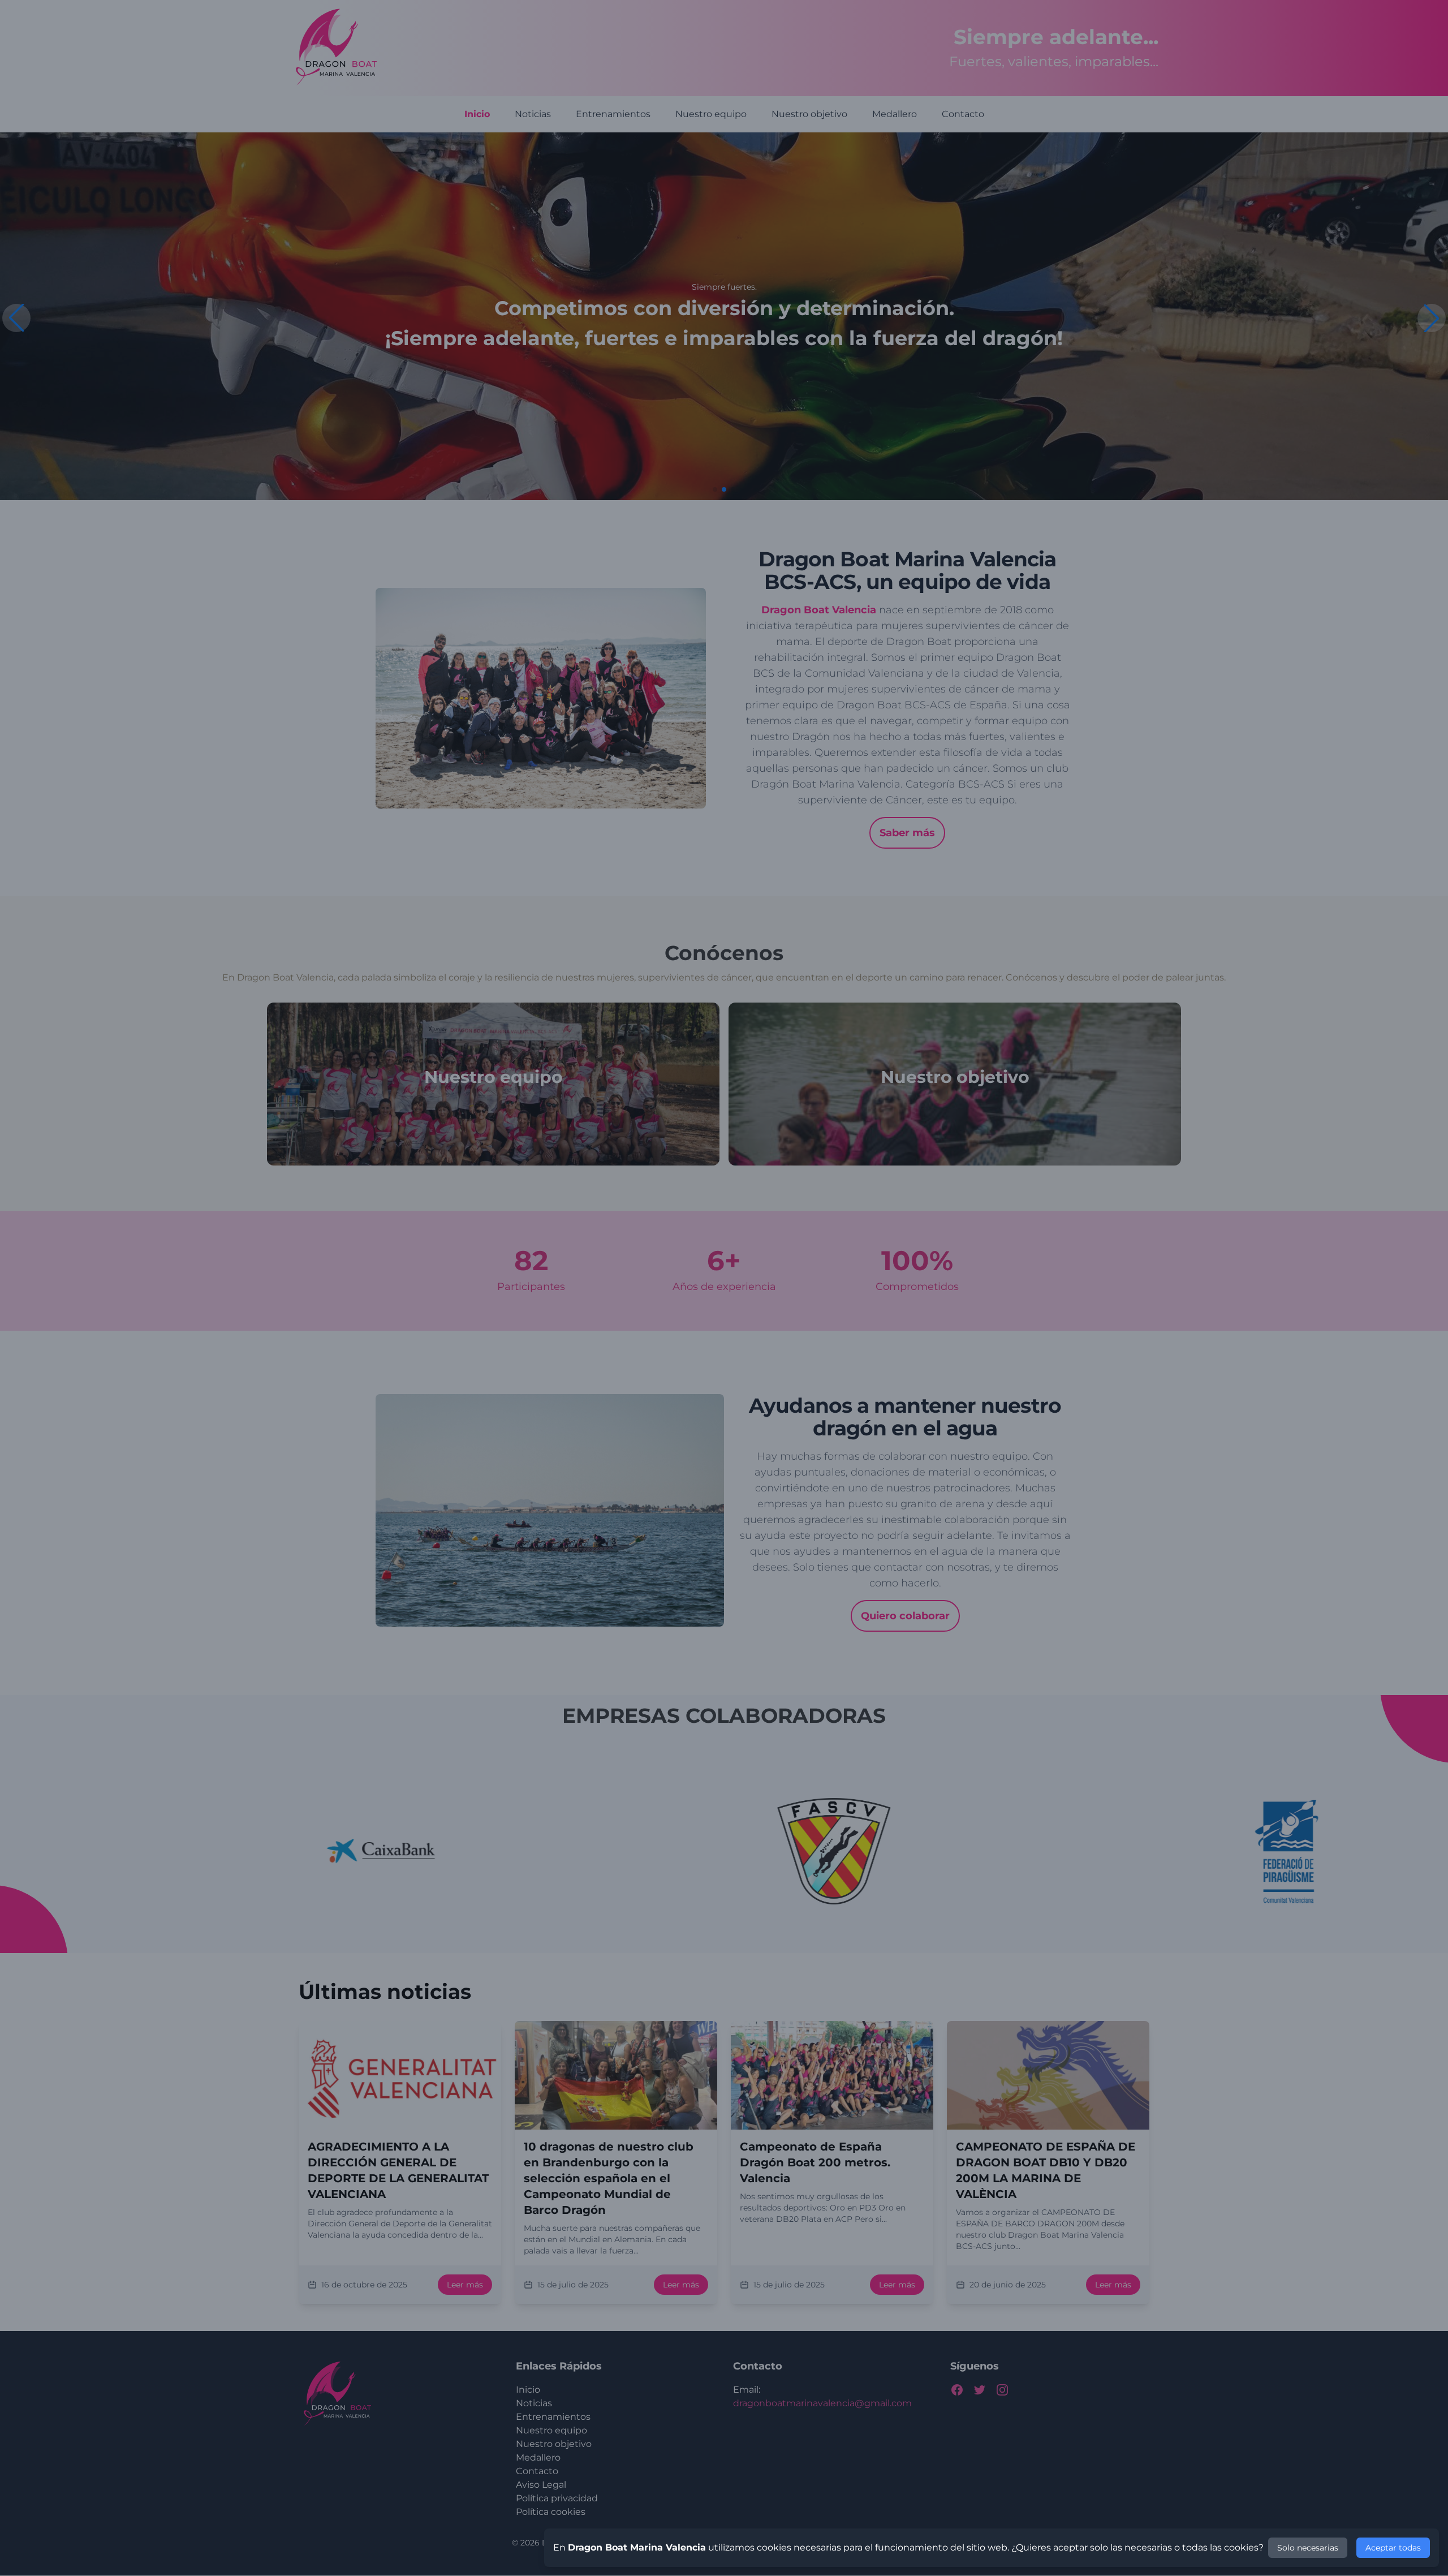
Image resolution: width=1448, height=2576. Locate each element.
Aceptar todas (1393, 2548)
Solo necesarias (1308, 2548)
